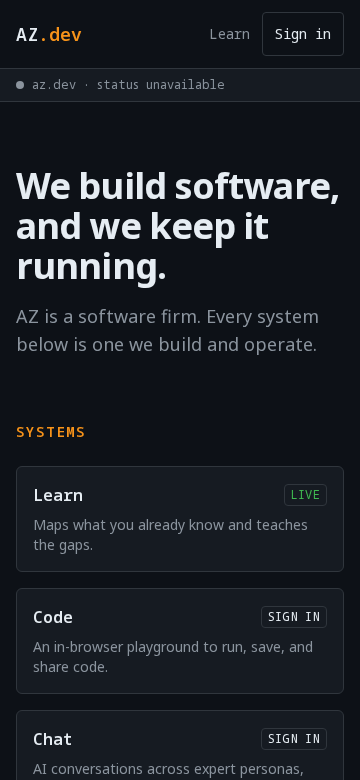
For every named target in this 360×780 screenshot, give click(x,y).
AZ (49, 34)
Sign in (303, 33)
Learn (229, 33)
